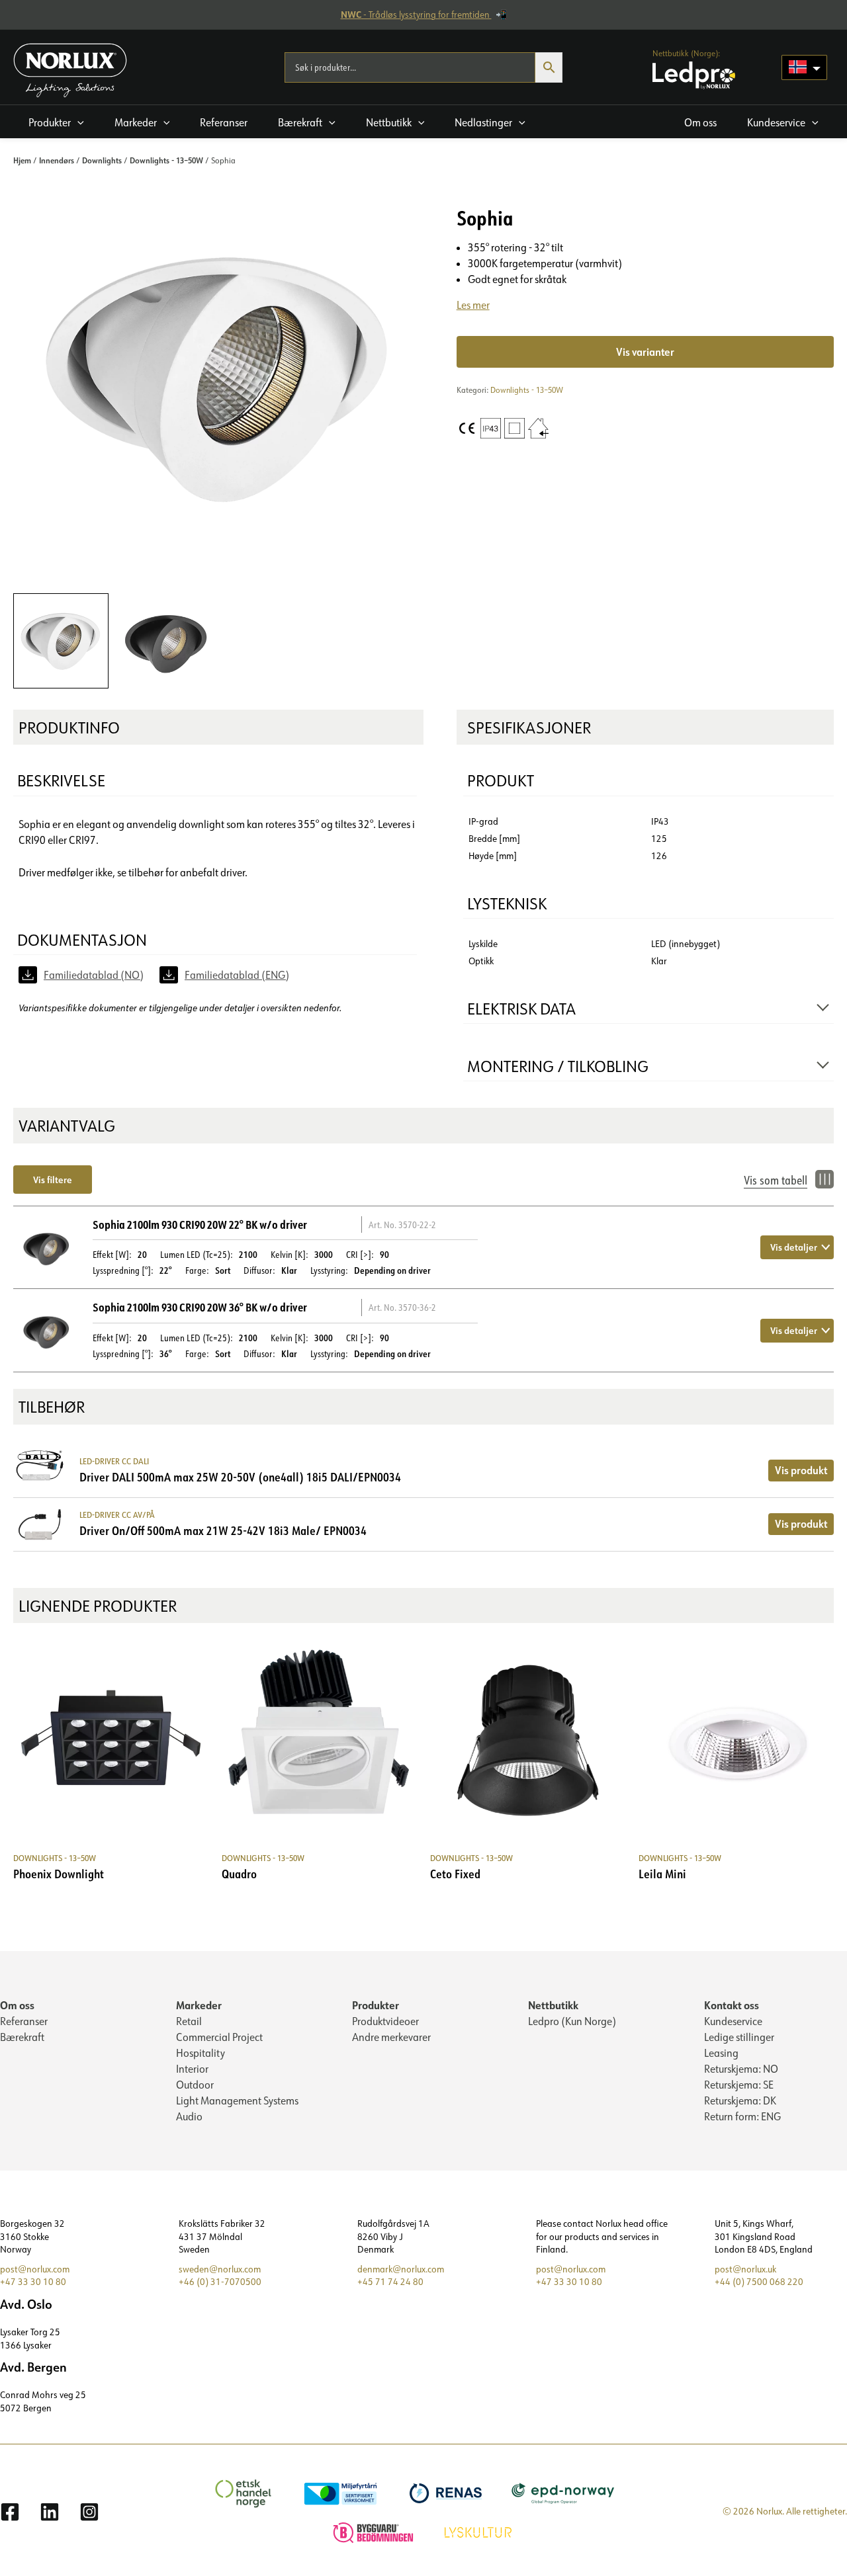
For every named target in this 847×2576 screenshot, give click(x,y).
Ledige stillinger (739, 2037)
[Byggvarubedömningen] (375, 2531)
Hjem (22, 160)
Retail (189, 2021)
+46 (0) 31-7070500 (220, 2282)
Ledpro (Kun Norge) (572, 2021)
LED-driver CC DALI (114, 1461)
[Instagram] (89, 2512)
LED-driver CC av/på (117, 1515)
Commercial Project (219, 2037)
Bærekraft (22, 2037)
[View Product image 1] (61, 641)
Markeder (199, 2005)
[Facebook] (10, 2512)
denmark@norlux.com (401, 2269)
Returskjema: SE (739, 2085)
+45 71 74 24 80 (390, 2282)
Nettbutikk (553, 2005)
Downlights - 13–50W (166, 160)
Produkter (376, 2005)
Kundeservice (733, 2021)
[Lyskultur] (480, 2531)
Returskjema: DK (740, 2100)
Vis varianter (645, 352)
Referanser (24, 2021)
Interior (192, 2069)
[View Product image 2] (166, 641)
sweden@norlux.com (220, 2269)
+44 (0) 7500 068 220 (759, 2282)
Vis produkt (801, 1470)
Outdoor (195, 2085)
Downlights (102, 160)
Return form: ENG (742, 2116)
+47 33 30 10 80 (33, 2282)
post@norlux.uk (745, 2269)
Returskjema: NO (741, 2069)
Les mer (473, 305)
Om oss (17, 2005)
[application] (77, 122)
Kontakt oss (732, 2005)
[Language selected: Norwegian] (804, 67)
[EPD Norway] (565, 2492)
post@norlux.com (35, 2269)
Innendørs (57, 160)
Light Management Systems (237, 2100)
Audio (189, 2116)
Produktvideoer (385, 2021)
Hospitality (201, 2053)
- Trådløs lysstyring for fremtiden (416, 15)
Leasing (721, 2053)
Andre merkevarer (391, 2037)
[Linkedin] (50, 2512)
